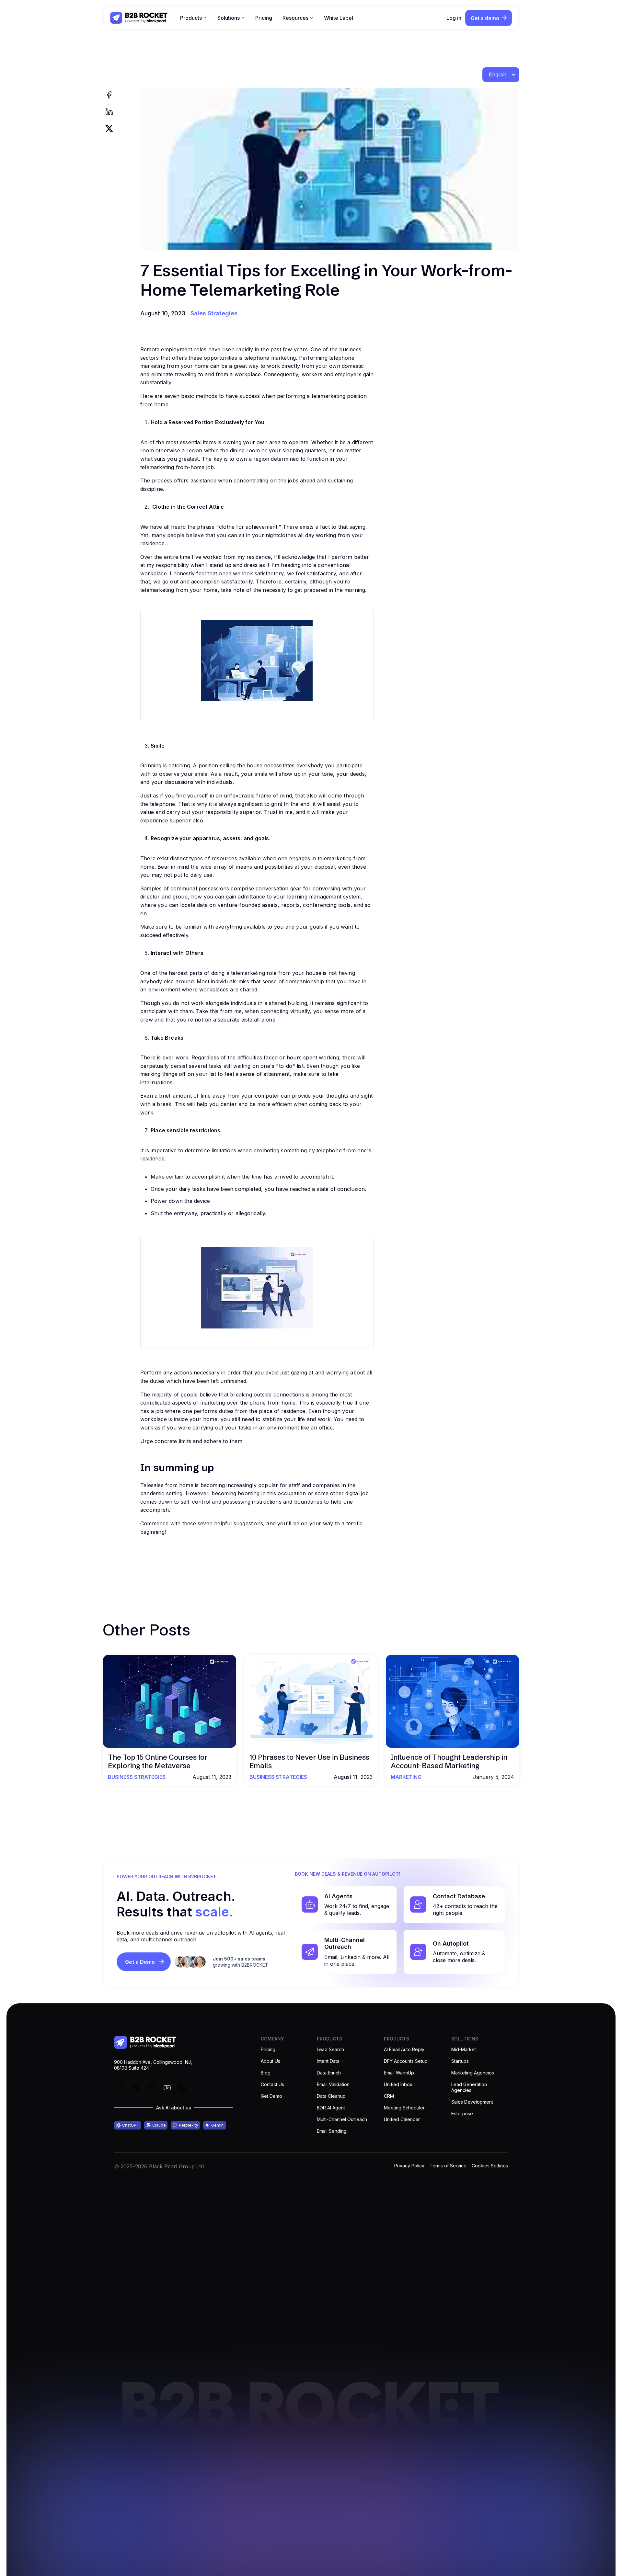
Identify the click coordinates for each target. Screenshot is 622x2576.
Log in (454, 18)
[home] (139, 18)
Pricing (264, 18)
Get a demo (485, 18)
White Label (339, 18)
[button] (194, 18)
